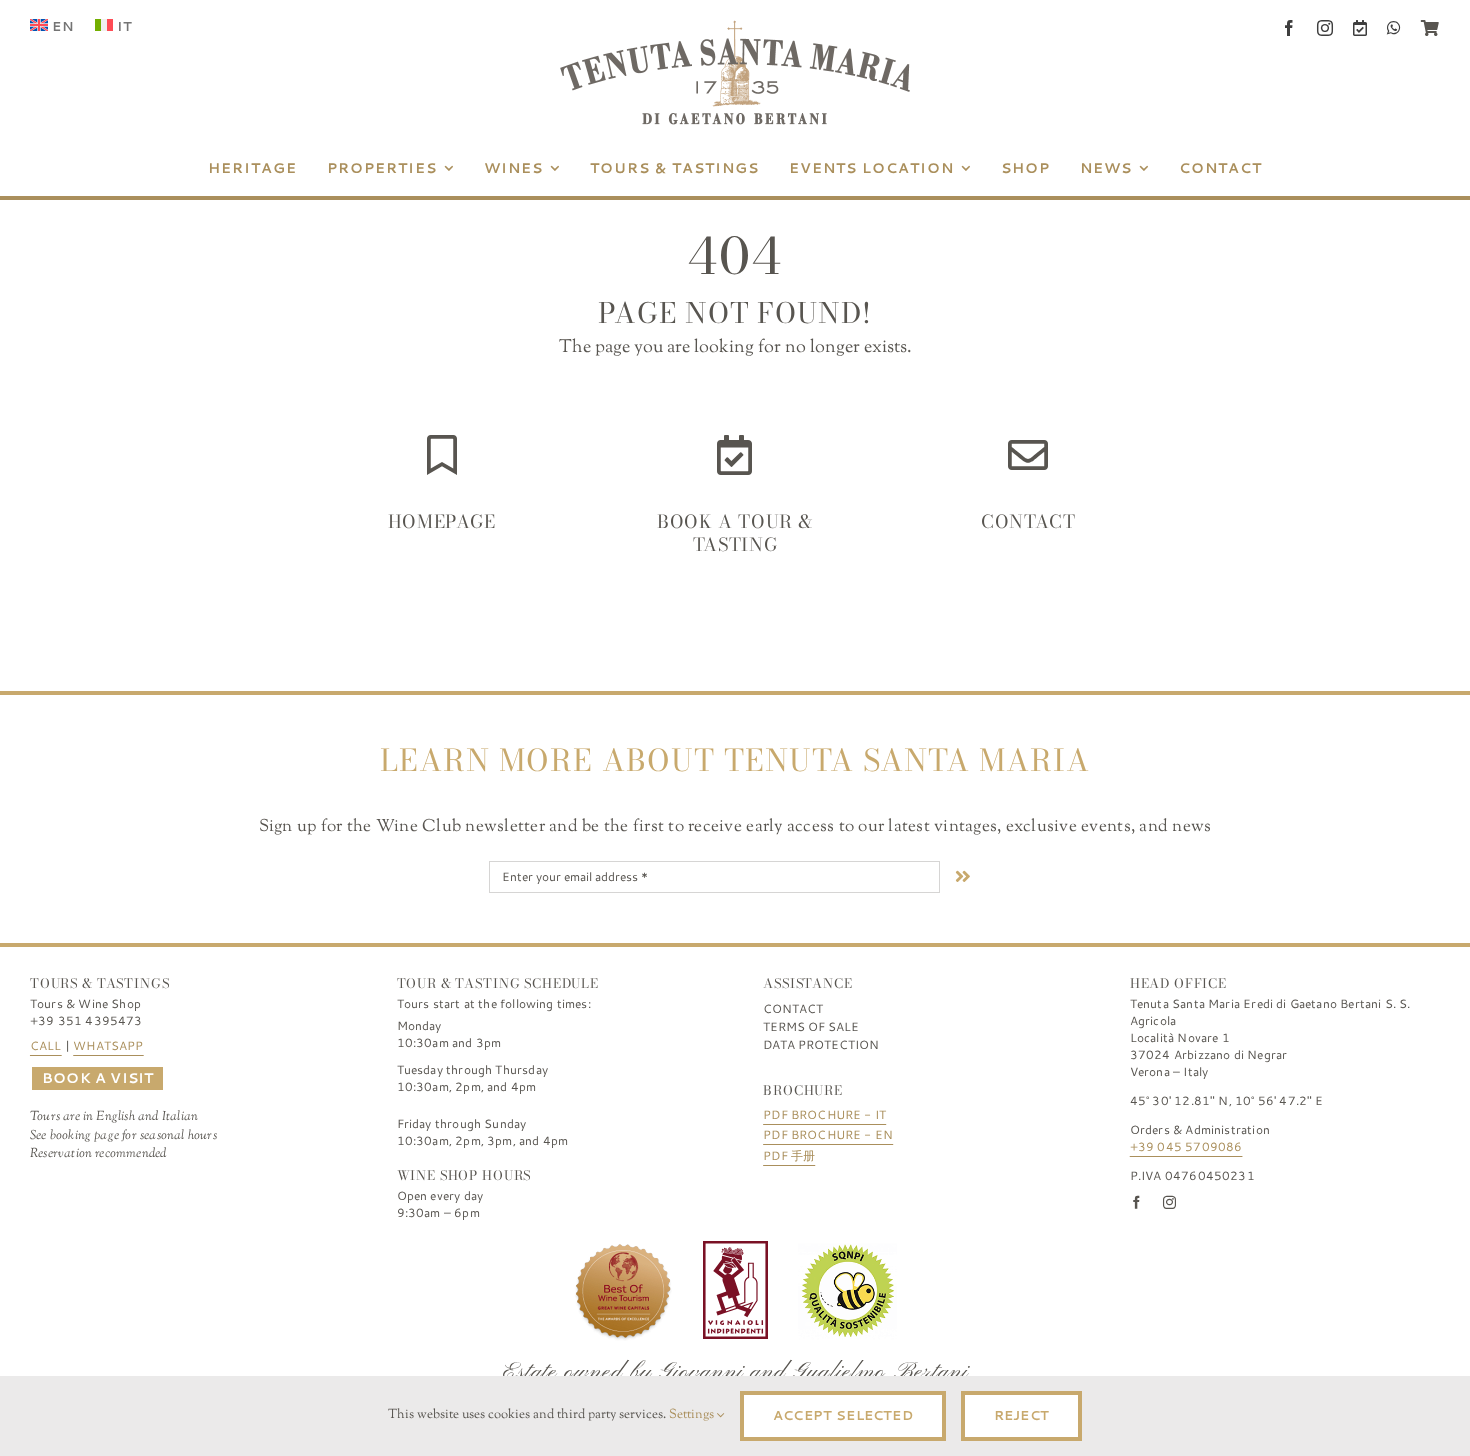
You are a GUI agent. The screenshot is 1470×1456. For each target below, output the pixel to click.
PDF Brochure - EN (828, 1134)
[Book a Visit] (1360, 28)
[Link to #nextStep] (963, 876)
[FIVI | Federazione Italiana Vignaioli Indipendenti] (735, 1250)
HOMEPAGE (442, 521)
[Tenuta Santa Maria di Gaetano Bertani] (735, 29)
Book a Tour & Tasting (735, 533)
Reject (1021, 1415)
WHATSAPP (108, 1045)
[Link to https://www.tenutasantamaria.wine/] (442, 455)
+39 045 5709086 (1186, 1146)
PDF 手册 (789, 1155)
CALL (46, 1045)
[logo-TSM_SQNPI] (848, 1250)
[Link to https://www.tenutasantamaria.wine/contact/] (1028, 455)
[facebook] (1289, 28)
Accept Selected (843, 1415)
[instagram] (1325, 28)
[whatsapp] (1394, 28)
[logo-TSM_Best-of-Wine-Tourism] (623, 1250)
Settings (693, 1415)
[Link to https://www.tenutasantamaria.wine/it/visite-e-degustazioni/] (734, 455)
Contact (1028, 521)
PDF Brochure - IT (824, 1114)
